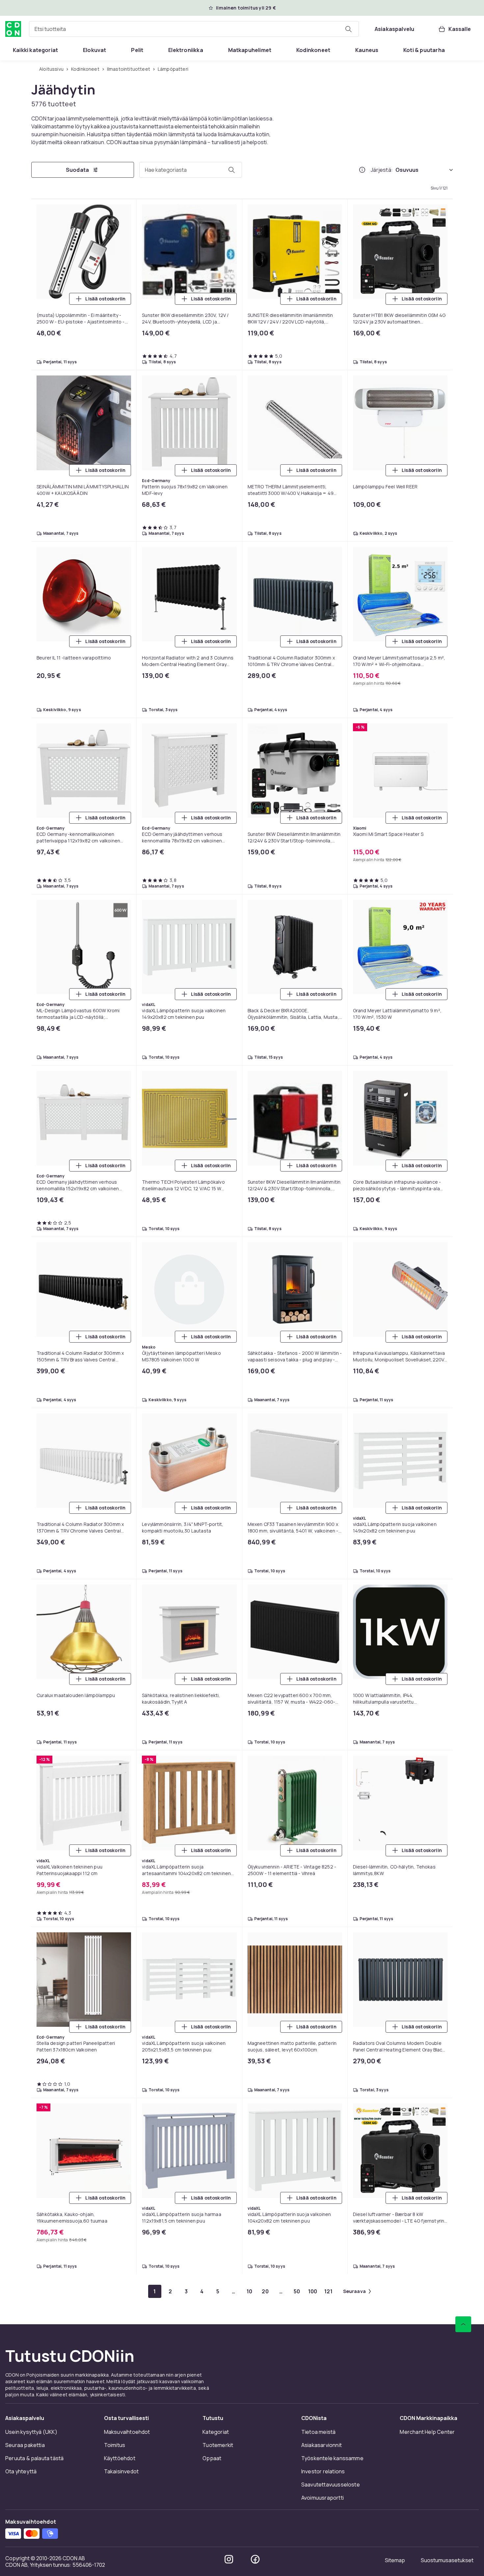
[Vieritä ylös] (463, 2324)
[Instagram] (229, 2559)
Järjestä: (382, 170)
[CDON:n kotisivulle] (13, 29)
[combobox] (194, 29)
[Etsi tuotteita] (348, 29)
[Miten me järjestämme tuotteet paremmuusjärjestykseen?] (362, 170)
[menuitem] (35, 50)
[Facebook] (255, 2559)
